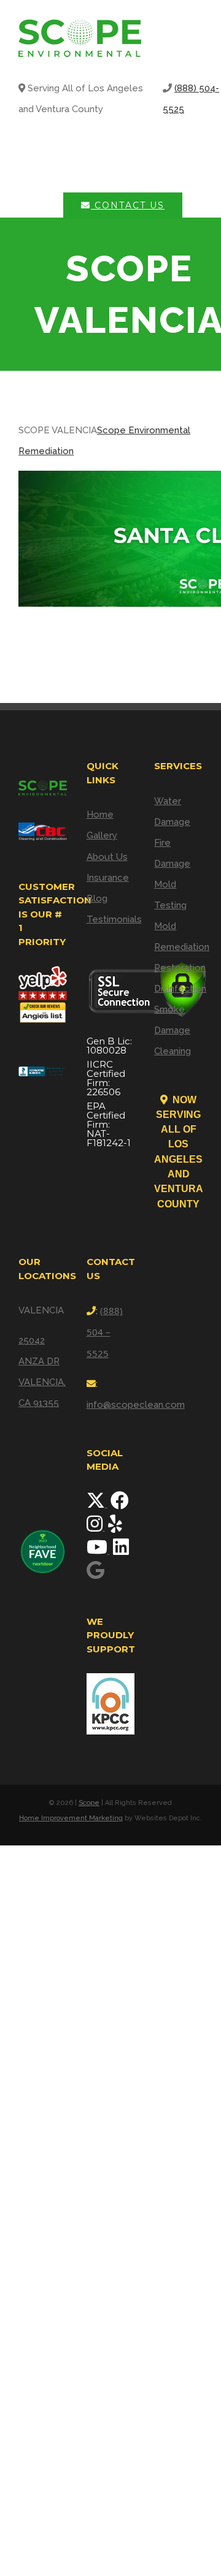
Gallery (102, 835)
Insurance (108, 878)
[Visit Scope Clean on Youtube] (98, 1551)
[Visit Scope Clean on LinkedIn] (121, 1551)
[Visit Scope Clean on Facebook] (120, 1504)
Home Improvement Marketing (71, 1818)
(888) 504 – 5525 (105, 1332)
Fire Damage (172, 853)
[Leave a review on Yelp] (115, 1527)
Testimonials (111, 919)
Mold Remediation (178, 937)
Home (100, 815)
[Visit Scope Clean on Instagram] (96, 1527)
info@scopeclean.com (136, 1405)
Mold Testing (170, 895)
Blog (97, 899)
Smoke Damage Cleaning (173, 1030)
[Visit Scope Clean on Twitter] (97, 1504)
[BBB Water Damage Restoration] (43, 1066)
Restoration (178, 968)
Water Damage (172, 811)
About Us (107, 857)
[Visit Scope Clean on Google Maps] (95, 1574)
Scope (89, 1803)
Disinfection (178, 989)
